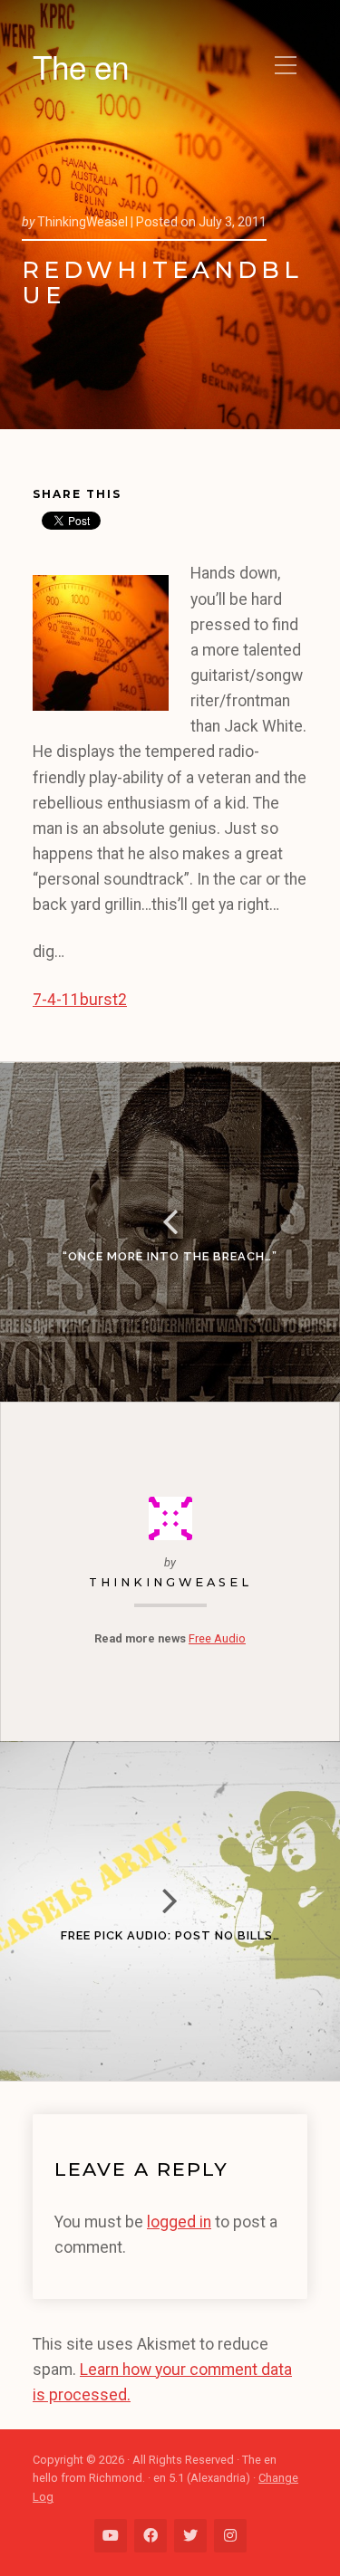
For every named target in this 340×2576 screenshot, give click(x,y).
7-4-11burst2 (80, 1000)
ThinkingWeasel (170, 1582)
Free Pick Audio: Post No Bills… (170, 1935)
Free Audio (217, 1638)
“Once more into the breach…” (170, 1256)
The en (81, 66)
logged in (179, 2222)
